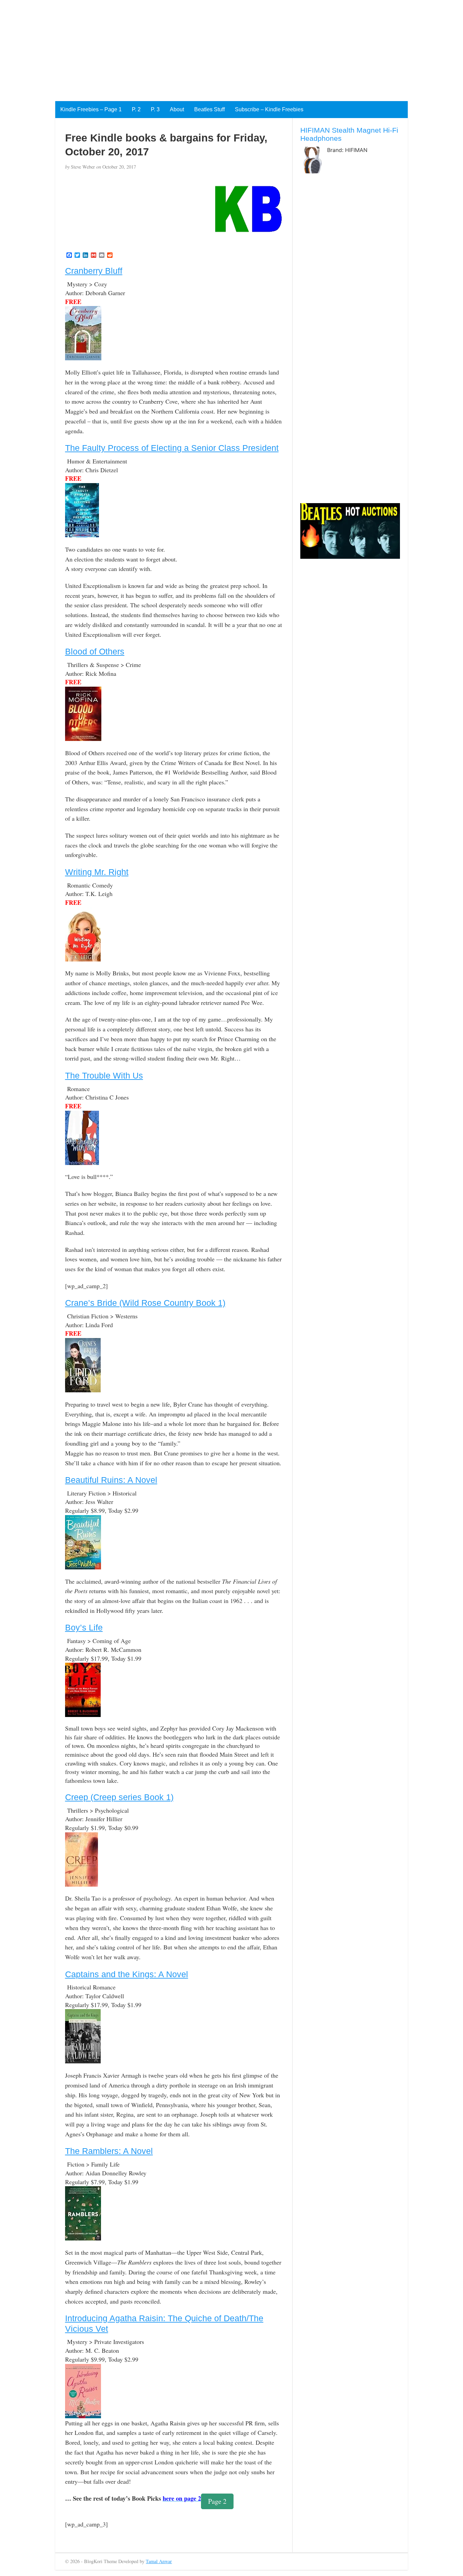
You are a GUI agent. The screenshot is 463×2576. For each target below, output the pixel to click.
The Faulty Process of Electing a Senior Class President (172, 448)
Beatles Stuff (209, 109)
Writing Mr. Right (97, 872)
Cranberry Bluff (94, 271)
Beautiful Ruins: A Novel (111, 1480)
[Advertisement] (203, 47)
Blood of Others (95, 651)
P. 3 (155, 109)
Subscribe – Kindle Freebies (269, 109)
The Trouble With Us (104, 1075)
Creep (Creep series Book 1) (119, 1797)
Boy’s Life (84, 1627)
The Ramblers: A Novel (109, 2151)
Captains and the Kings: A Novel (127, 1974)
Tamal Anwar (159, 2561)
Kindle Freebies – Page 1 (91, 109)
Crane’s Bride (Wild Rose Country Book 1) (145, 1303)
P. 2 (136, 109)
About (177, 109)
